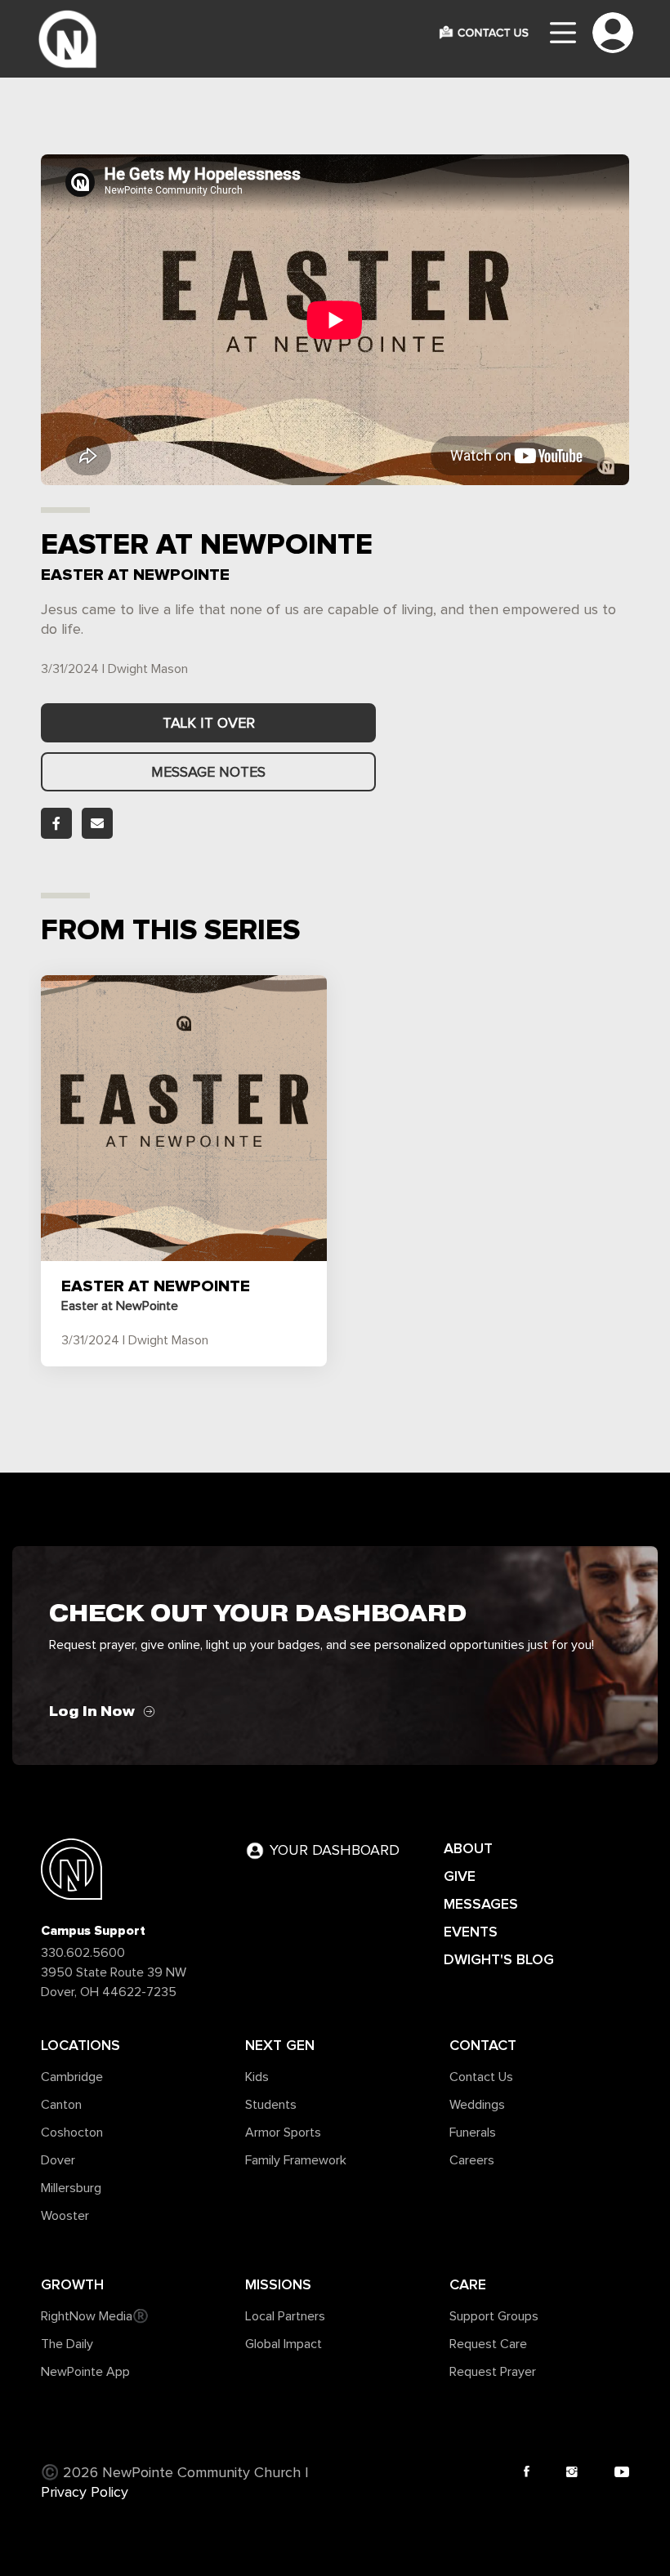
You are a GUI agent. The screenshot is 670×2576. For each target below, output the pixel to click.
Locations (80, 2045)
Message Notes (208, 773)
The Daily (67, 2344)
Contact (483, 2045)
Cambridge (72, 2077)
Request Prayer (493, 2372)
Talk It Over (209, 724)
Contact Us (481, 2077)
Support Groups (494, 2316)
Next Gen (280, 2045)
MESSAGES (481, 1904)
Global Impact (284, 2344)
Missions (278, 2284)
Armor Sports (283, 2133)
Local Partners (285, 2316)
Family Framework (296, 2160)
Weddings (477, 2105)
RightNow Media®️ (95, 2316)
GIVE (460, 1876)
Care (468, 2284)
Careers (472, 2160)
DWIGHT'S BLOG (499, 1959)
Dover (58, 2160)
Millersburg (71, 2188)
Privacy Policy (85, 2493)
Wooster (65, 2216)
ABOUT (468, 1848)
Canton (61, 2105)
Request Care (488, 2344)
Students (271, 2105)
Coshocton (72, 2133)
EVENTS (471, 1932)
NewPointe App (85, 2372)
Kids (257, 2077)
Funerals (473, 2133)
